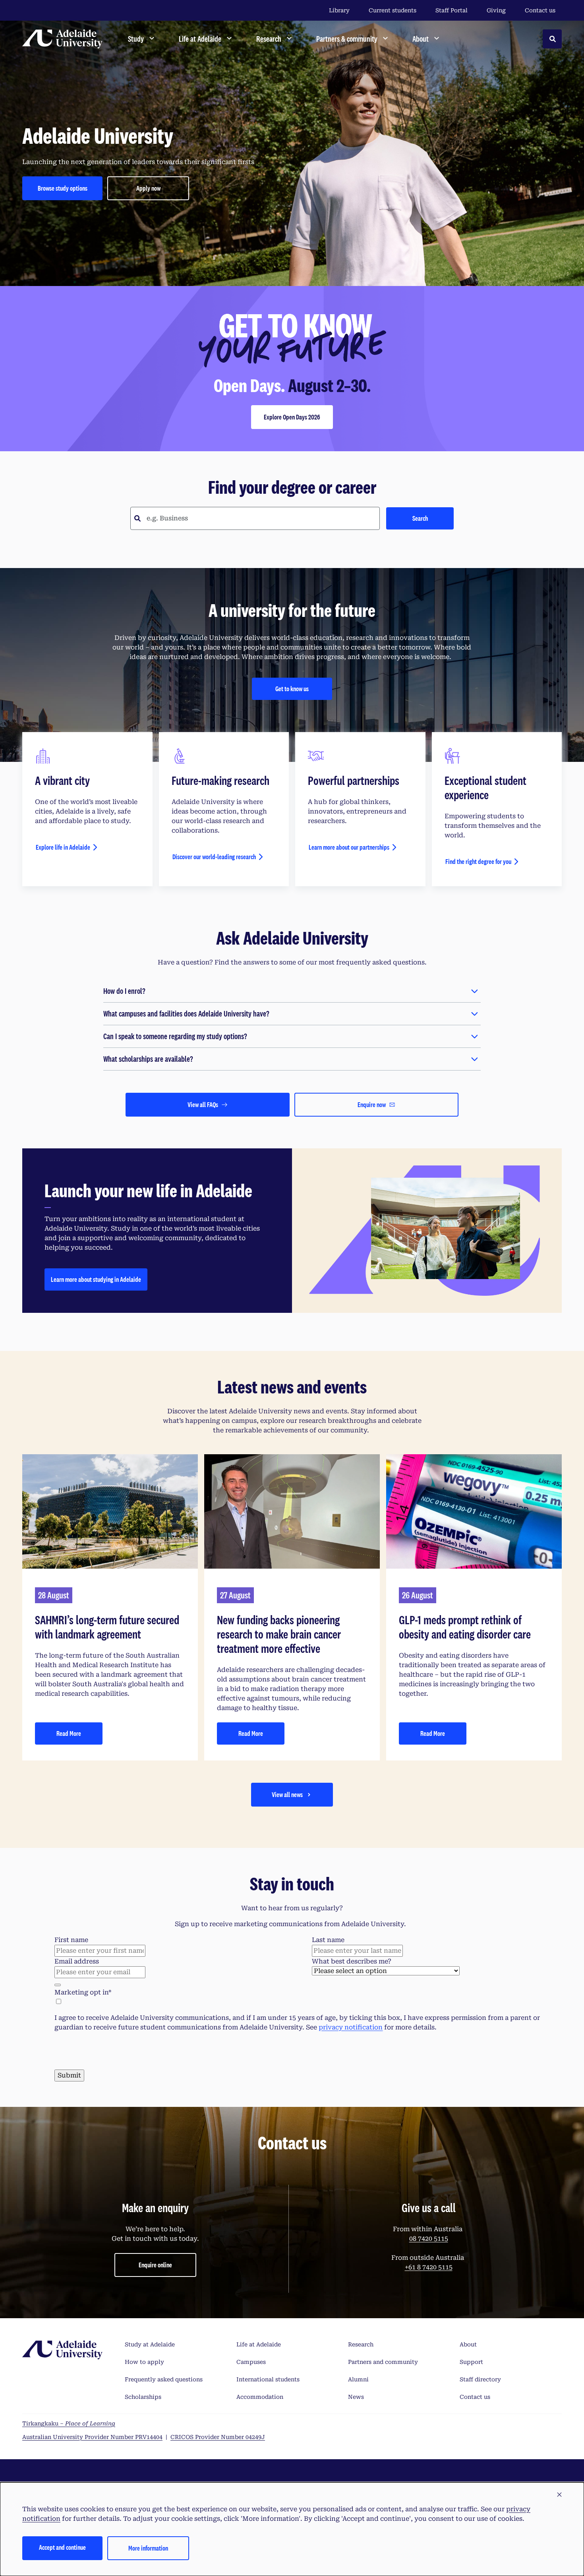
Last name (328, 1940)
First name (71, 1940)
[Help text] (58, 1985)
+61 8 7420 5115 (429, 2430)
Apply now (148, 188)
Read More (69, 1733)
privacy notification (351, 2027)
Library (339, 10)
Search (420, 518)
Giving (496, 10)
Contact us (540, 10)
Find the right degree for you (478, 861)
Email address (77, 1961)
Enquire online (155, 2427)
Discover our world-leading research (214, 857)
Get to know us (292, 689)
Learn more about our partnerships (349, 847)
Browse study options (63, 188)
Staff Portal (452, 10)
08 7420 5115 (429, 2401)
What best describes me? (352, 1961)
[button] (559, 2495)
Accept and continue (62, 2547)
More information (148, 2548)
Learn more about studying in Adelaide (96, 1279)
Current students (393, 10)
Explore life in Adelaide (63, 847)
